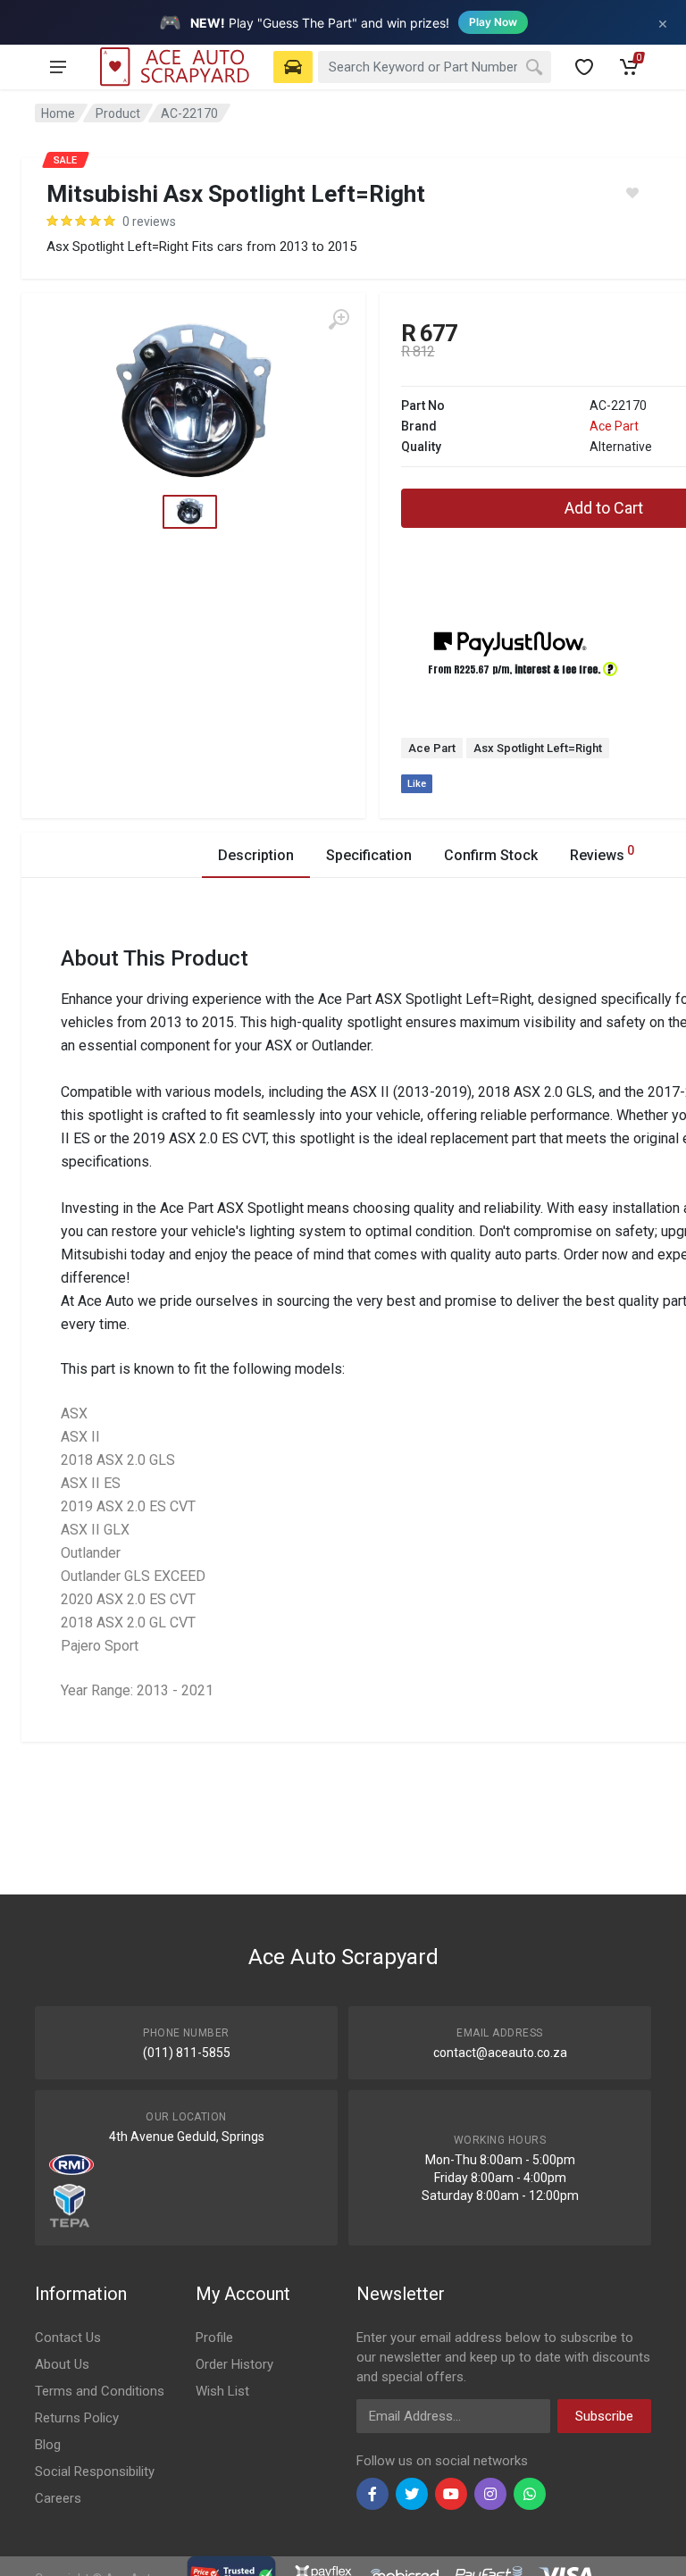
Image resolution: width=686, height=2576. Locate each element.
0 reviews (149, 222)
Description (256, 855)
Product (118, 113)
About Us (62, 2364)
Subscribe (604, 2416)
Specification (369, 855)
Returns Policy (77, 2418)
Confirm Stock (491, 855)
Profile (214, 2338)
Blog (48, 2445)
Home (58, 113)
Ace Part (614, 426)
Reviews (602, 853)
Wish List (222, 2391)
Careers (58, 2498)
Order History (234, 2364)
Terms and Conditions (100, 2391)
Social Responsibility (95, 2471)
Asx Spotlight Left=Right (538, 748)
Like (417, 784)
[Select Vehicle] (293, 67)
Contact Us (68, 2338)
